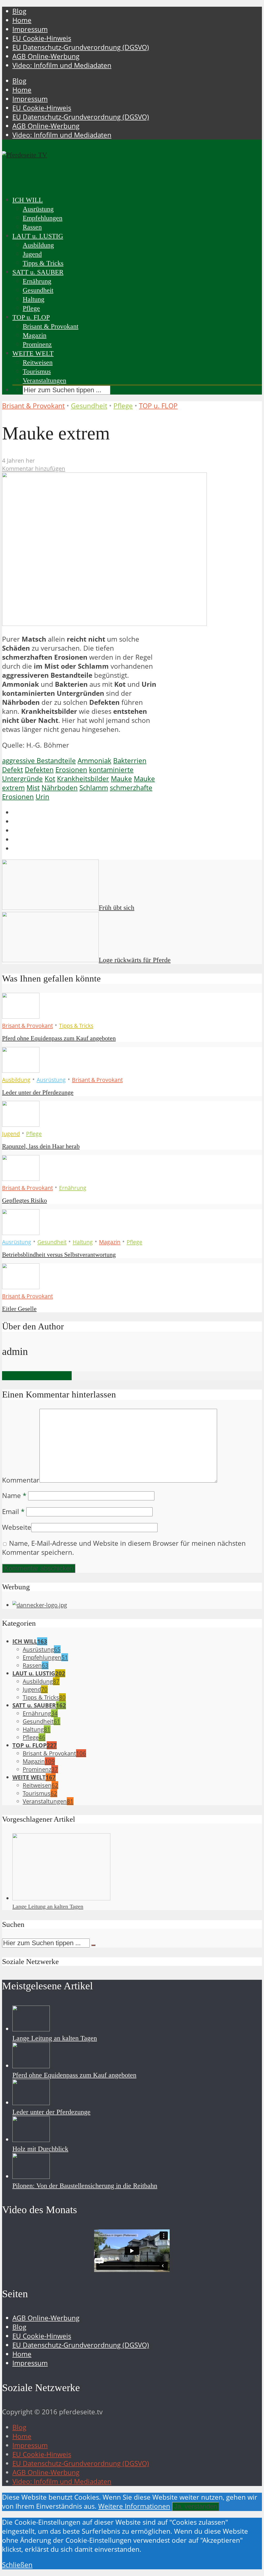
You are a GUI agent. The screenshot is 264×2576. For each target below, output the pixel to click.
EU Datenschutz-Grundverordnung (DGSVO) (81, 47)
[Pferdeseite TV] (25, 155)
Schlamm (94, 788)
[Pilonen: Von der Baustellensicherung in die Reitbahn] (31, 2176)
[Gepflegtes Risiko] (21, 1178)
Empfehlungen (43, 218)
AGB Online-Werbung (46, 56)
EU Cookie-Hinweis (42, 38)
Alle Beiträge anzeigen (37, 1376)
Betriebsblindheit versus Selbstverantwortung (59, 1255)
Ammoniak (94, 761)
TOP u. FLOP (31, 317)
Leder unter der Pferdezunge (38, 1092)
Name (14, 1496)
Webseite (17, 1527)
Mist (33, 788)
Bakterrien (130, 761)
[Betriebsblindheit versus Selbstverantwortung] (21, 1233)
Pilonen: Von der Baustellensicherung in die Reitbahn (85, 2186)
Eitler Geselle (19, 1309)
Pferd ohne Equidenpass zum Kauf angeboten (59, 1038)
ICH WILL (28, 200)
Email (13, 1512)
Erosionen (71, 770)
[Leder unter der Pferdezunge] (21, 1070)
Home (22, 20)
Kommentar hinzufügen (34, 468)
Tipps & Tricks (43, 263)
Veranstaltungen (44, 381)
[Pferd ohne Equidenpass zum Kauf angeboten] (21, 1016)
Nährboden (60, 788)
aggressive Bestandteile (39, 761)
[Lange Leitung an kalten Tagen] (61, 1898)
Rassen (32, 227)
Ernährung (37, 281)
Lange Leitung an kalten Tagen (48, 1906)
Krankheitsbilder (83, 779)
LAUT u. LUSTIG (38, 236)
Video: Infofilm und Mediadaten (62, 65)
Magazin (35, 335)
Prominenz (37, 344)
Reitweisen (38, 362)
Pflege (31, 308)
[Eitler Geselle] (21, 1287)
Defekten (39, 770)
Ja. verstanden (196, 2506)
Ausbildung (38, 245)
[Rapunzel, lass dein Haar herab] (21, 1124)
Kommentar (21, 1480)
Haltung (34, 299)
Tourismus (37, 371)
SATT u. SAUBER (38, 272)
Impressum (30, 29)
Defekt (13, 770)
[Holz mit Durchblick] (31, 2140)
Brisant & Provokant (51, 326)
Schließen (17, 2565)
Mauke (121, 779)
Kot (50, 779)
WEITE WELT (33, 353)
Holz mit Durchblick (40, 2149)
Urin (42, 797)
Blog (19, 11)
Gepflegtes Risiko (24, 1200)
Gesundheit (38, 290)
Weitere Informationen (134, 2506)
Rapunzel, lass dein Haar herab (41, 1146)
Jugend (32, 254)
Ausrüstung (38, 209)
